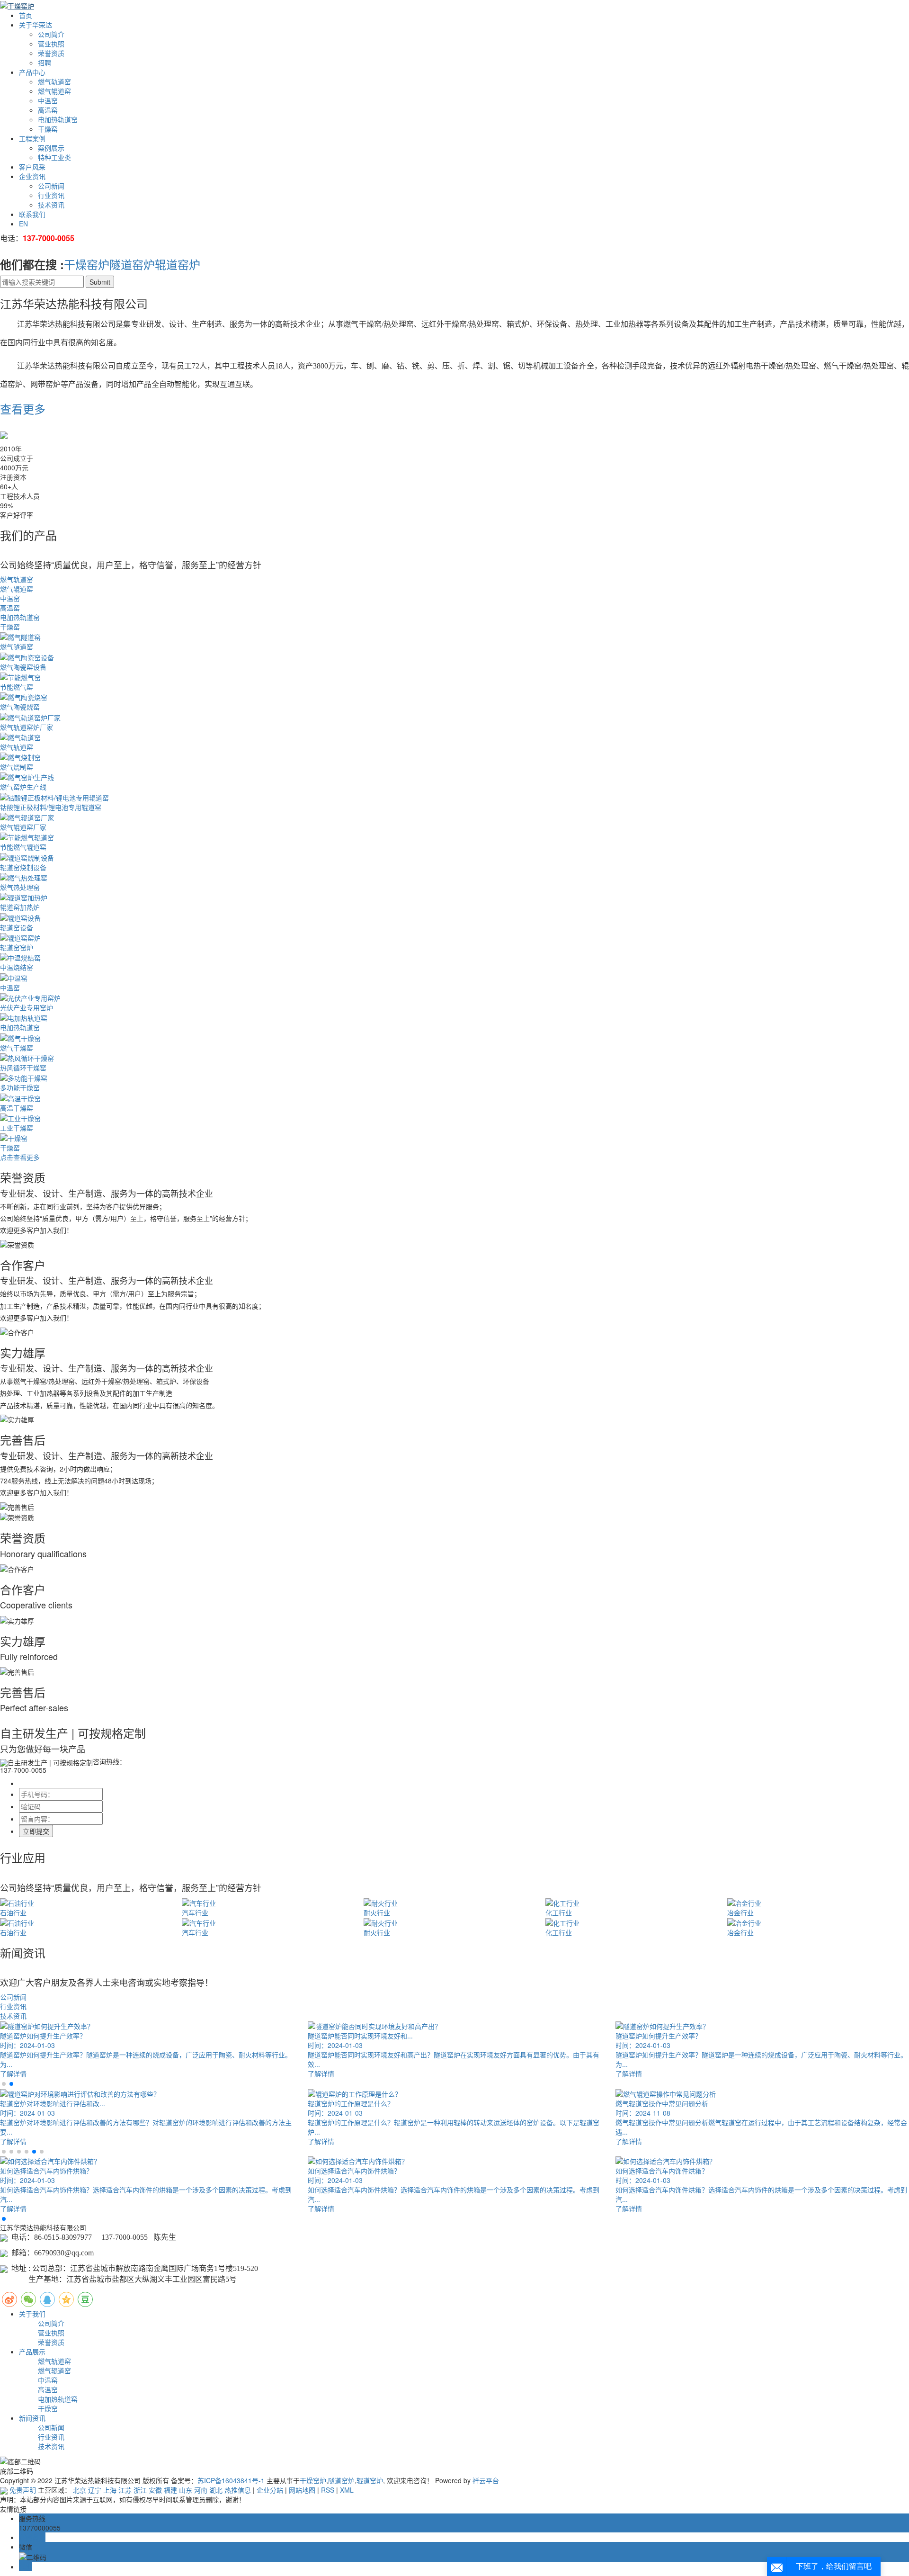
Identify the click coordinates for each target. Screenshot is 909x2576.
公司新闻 (51, 186)
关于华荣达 (36, 25)
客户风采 (32, 167)
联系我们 (32, 214)
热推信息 (238, 2490)
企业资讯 (32, 176)
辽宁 (95, 2490)
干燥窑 (48, 129)
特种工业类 (54, 157)
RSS (328, 2490)
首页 (26, 15)
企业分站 (270, 2490)
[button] (4, 2084)
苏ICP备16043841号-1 (231, 2480)
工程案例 (32, 138)
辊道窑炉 (178, 264)
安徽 (155, 2490)
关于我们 (32, 2314)
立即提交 (36, 1831)
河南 (201, 2490)
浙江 (140, 2490)
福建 (170, 2490)
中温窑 (48, 100)
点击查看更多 (20, 1157)
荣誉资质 (51, 53)
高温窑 (48, 110)
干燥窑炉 (87, 264)
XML (347, 2490)
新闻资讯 (32, 2418)
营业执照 (51, 44)
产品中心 (32, 72)
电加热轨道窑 (58, 119)
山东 (186, 2490)
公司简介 (51, 34)
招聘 (45, 63)
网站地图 (302, 2490)
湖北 (216, 2490)
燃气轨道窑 (54, 81)
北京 (80, 2490)
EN (23, 224)
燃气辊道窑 (54, 91)
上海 (110, 2490)
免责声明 (23, 2490)
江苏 (125, 2490)
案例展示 (51, 148)
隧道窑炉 (132, 264)
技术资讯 (51, 205)
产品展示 (32, 2352)
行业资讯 (51, 195)
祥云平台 (486, 2480)
